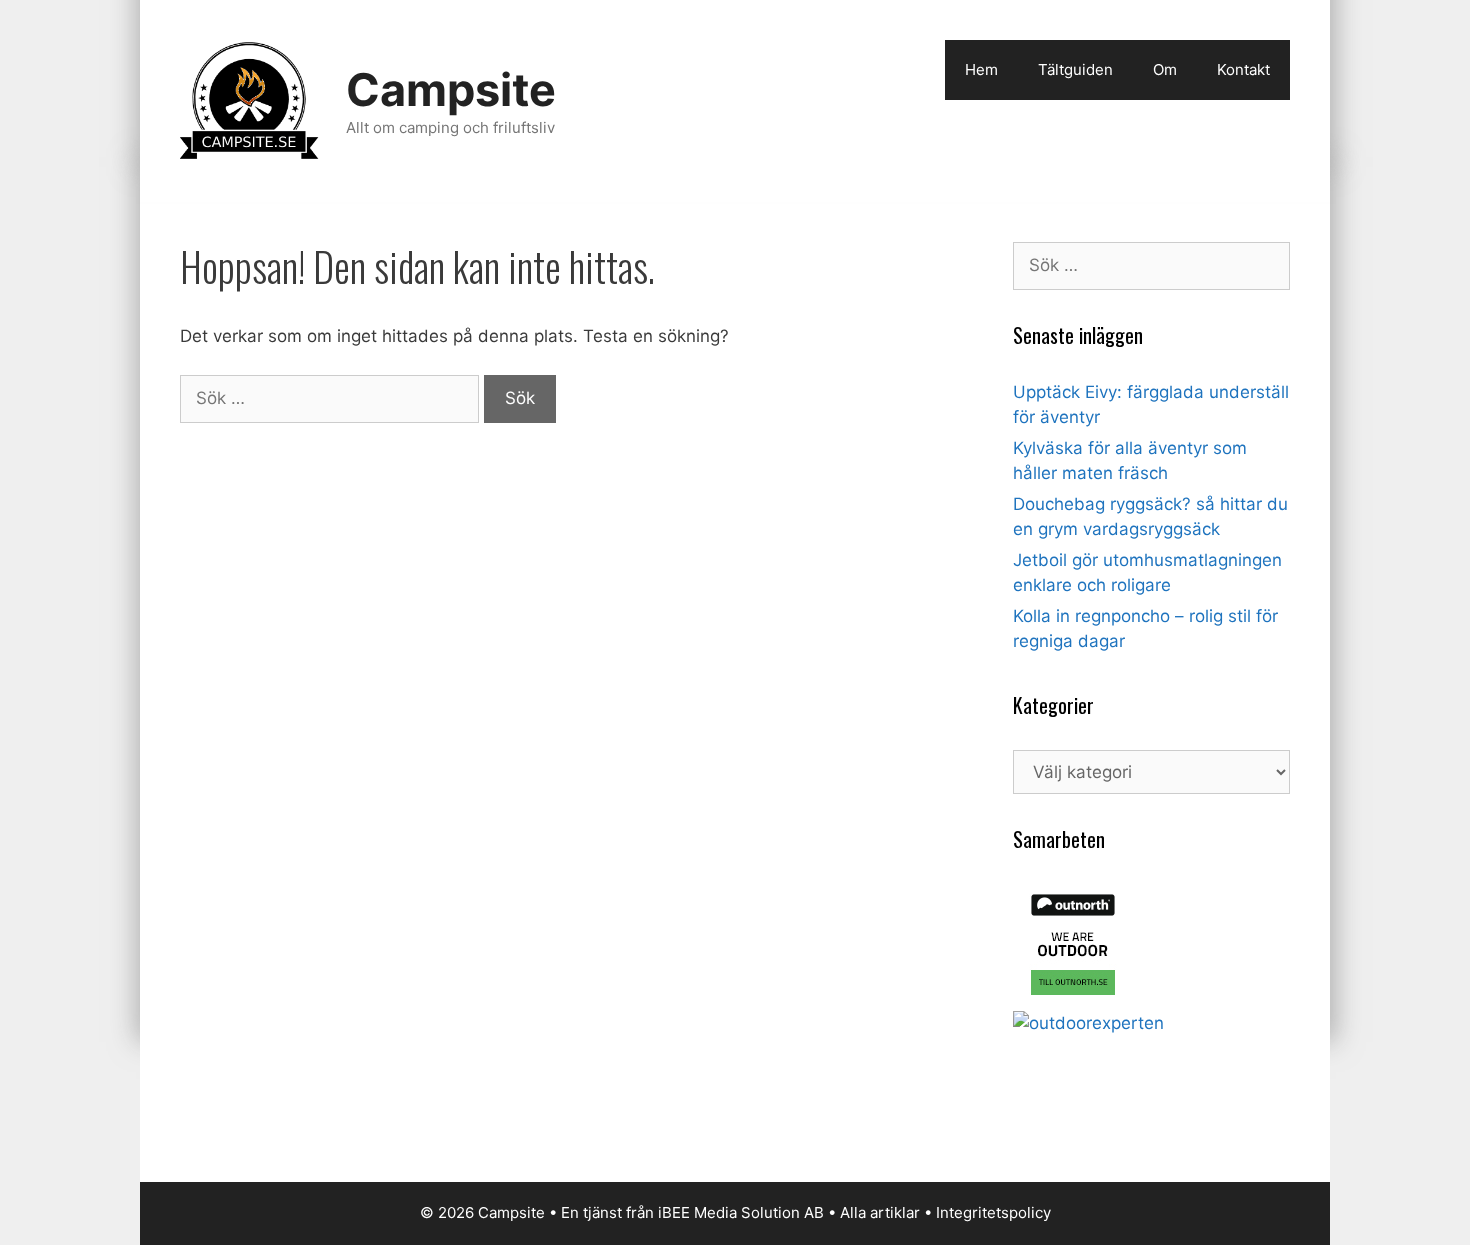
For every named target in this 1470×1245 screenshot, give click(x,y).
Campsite (451, 89)
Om (1165, 69)
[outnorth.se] (1073, 998)
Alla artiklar (880, 1212)
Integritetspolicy (993, 1212)
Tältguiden (1075, 69)
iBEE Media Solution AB (741, 1212)
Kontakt (1243, 69)
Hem (981, 69)
